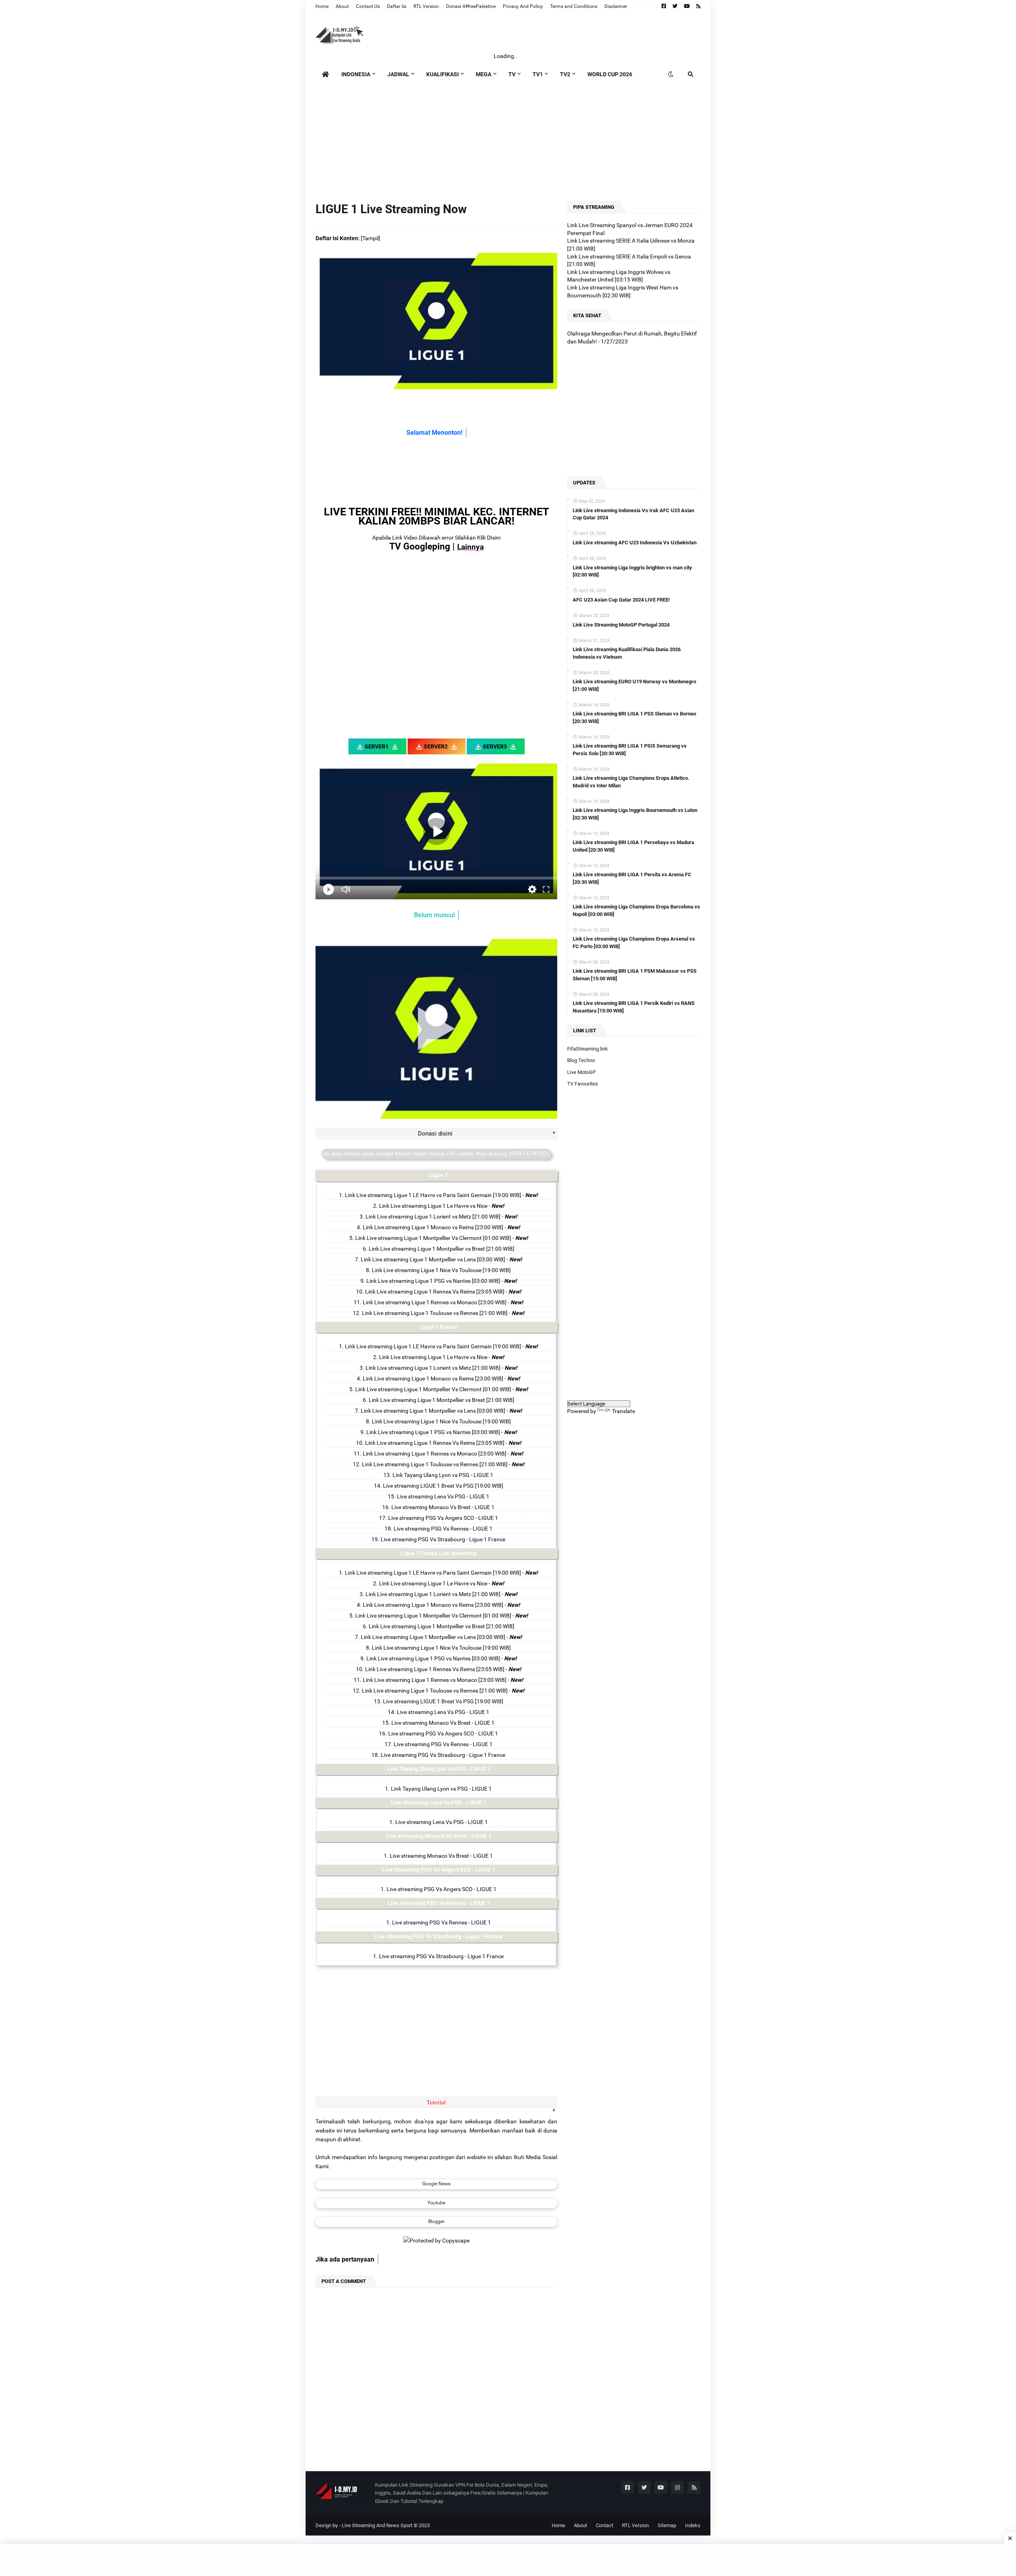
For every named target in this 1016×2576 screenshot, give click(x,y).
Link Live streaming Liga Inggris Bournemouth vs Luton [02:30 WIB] (635, 814)
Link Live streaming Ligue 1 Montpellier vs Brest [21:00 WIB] (442, 1249)
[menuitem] (325, 74)
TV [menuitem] (512, 74)
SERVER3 (495, 746)
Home (322, 6)
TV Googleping (420, 547)
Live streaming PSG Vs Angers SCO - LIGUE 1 (443, 1518)
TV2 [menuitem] (565, 74)
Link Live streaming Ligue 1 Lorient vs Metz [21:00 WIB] (433, 1217)
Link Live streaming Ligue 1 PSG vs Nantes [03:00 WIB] (433, 1281)
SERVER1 (377, 746)
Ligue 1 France (439, 1327)
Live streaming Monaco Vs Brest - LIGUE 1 (443, 1507)
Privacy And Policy (523, 6)
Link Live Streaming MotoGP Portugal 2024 (621, 625)
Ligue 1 (439, 1175)
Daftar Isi (397, 6)
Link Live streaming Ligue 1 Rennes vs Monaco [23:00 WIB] (435, 1302)
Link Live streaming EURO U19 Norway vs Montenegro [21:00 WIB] (634, 685)
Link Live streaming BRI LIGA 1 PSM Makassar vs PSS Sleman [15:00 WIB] (635, 975)
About (342, 6)
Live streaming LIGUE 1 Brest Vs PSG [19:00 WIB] (443, 1486)
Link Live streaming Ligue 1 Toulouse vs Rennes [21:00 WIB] (435, 1313)
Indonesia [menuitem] (356, 74)
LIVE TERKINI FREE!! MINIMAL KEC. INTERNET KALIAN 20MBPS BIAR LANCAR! (437, 516)
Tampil (370, 238)
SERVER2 (436, 746)
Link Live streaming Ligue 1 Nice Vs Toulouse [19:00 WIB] (441, 1270)
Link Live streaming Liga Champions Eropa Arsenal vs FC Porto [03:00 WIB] (634, 942)
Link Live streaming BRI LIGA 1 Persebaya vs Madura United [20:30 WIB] (633, 846)
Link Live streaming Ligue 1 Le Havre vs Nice (433, 1206)
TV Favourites (583, 1084)
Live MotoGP (581, 1072)
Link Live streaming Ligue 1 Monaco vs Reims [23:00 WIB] (433, 1227)
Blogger (436, 2221)
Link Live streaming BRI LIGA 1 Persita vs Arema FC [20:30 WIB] (632, 878)
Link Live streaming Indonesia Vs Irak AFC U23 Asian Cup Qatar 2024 (633, 514)
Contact (604, 2525)
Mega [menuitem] (484, 74)
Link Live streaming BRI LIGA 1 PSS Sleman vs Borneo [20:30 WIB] (634, 717)
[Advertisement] (508, 140)
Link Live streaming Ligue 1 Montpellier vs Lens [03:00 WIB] (433, 1259)
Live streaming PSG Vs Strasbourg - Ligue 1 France (443, 1539)
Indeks (693, 2525)
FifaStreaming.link (588, 1049)
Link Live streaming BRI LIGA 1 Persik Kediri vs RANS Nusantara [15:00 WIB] (634, 1007)
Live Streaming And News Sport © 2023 (386, 2525)
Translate (623, 1411)
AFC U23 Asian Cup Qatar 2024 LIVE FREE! (621, 600)
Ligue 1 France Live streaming (439, 1553)
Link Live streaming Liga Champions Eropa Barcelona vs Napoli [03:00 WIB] (636, 910)
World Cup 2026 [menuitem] (610, 74)
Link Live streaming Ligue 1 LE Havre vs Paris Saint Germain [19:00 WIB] (433, 1195)
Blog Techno (581, 1060)
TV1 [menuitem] (538, 74)
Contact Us (368, 6)
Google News (436, 2184)
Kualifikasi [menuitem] (443, 74)
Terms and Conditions (574, 6)
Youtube (436, 2203)
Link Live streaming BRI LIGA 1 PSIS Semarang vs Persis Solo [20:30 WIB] (630, 749)
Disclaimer (616, 6)
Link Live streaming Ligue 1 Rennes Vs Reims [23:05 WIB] (435, 1292)
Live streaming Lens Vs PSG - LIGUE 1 (443, 1496)
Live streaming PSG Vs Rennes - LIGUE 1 (443, 1529)
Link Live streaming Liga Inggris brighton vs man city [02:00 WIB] (632, 571)
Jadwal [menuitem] (398, 74)
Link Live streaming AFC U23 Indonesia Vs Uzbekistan (635, 543)
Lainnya (470, 547)
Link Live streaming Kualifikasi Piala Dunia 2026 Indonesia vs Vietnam (627, 653)
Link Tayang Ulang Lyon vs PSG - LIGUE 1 (443, 1475)
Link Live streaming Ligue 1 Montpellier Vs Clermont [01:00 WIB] (433, 1238)
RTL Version (426, 6)
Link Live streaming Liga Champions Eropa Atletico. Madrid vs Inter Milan (631, 782)
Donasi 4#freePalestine (471, 6)
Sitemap (667, 2525)
